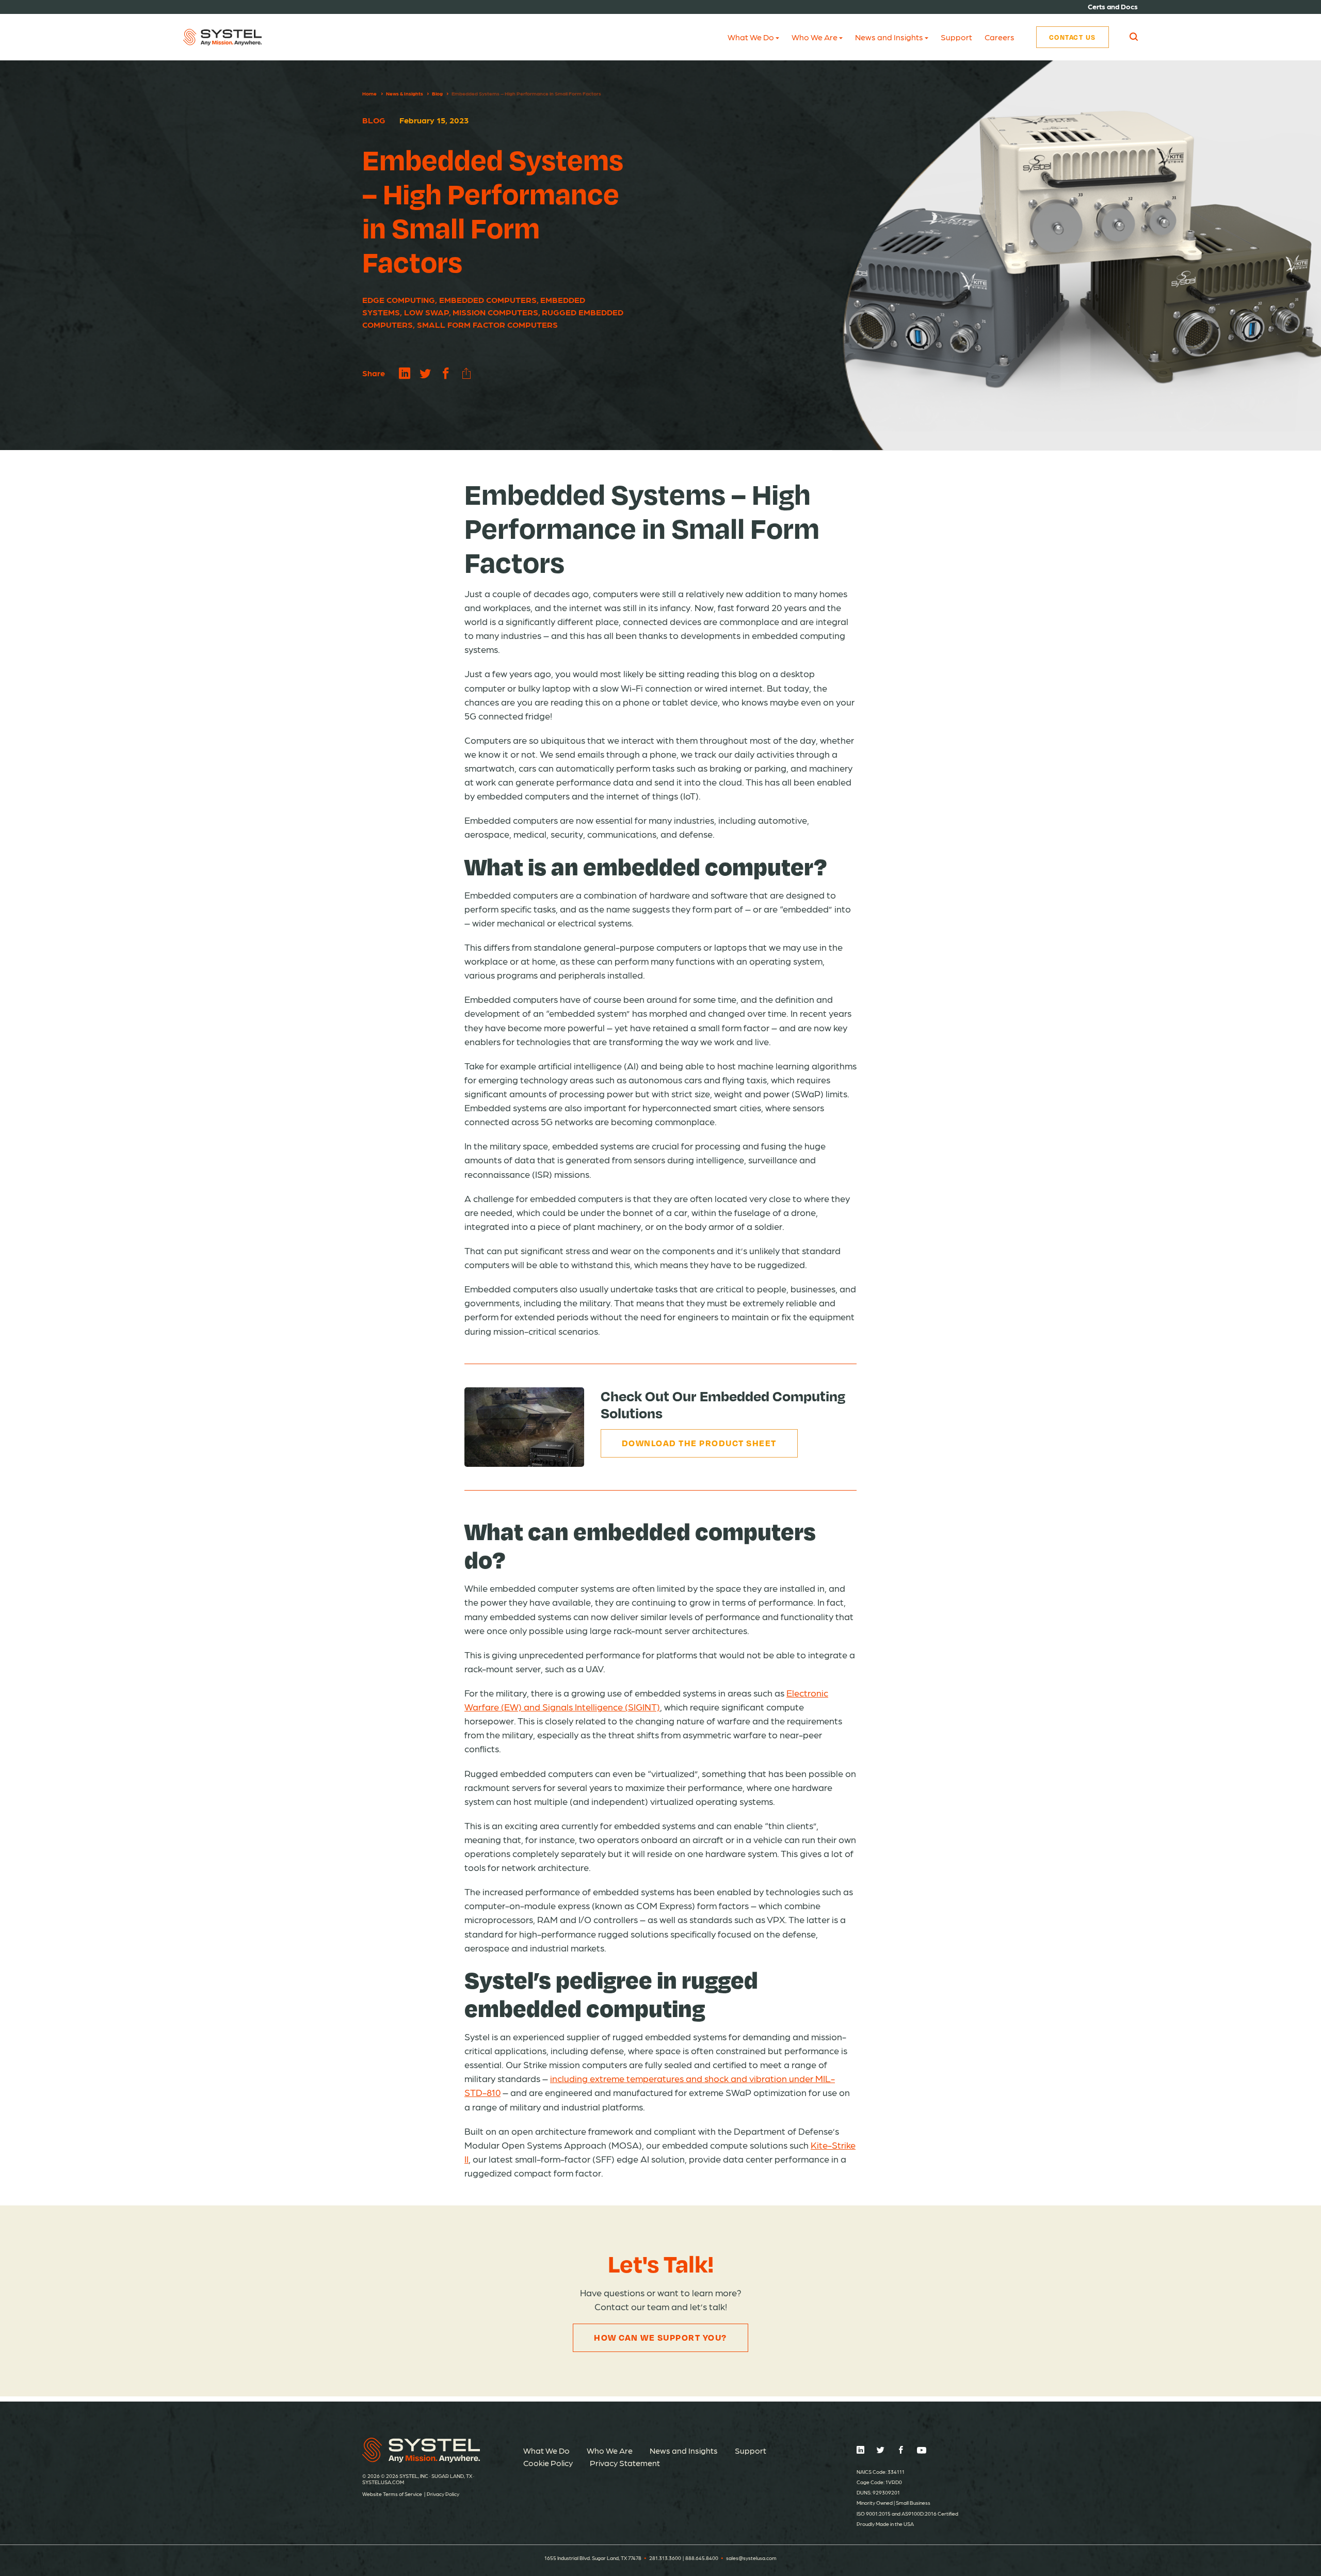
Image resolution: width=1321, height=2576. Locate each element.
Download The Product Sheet (699, 1443)
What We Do (751, 37)
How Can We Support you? (660, 2337)
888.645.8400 (702, 2558)
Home (369, 93)
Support (956, 37)
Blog (437, 93)
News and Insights (889, 37)
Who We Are (815, 37)
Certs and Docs (1113, 6)
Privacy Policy (443, 2494)
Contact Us (1073, 37)
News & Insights (405, 93)
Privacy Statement (625, 2463)
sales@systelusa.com (751, 2558)
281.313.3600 (665, 2558)
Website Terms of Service (392, 2494)
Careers (1000, 37)
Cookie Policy (548, 2463)
